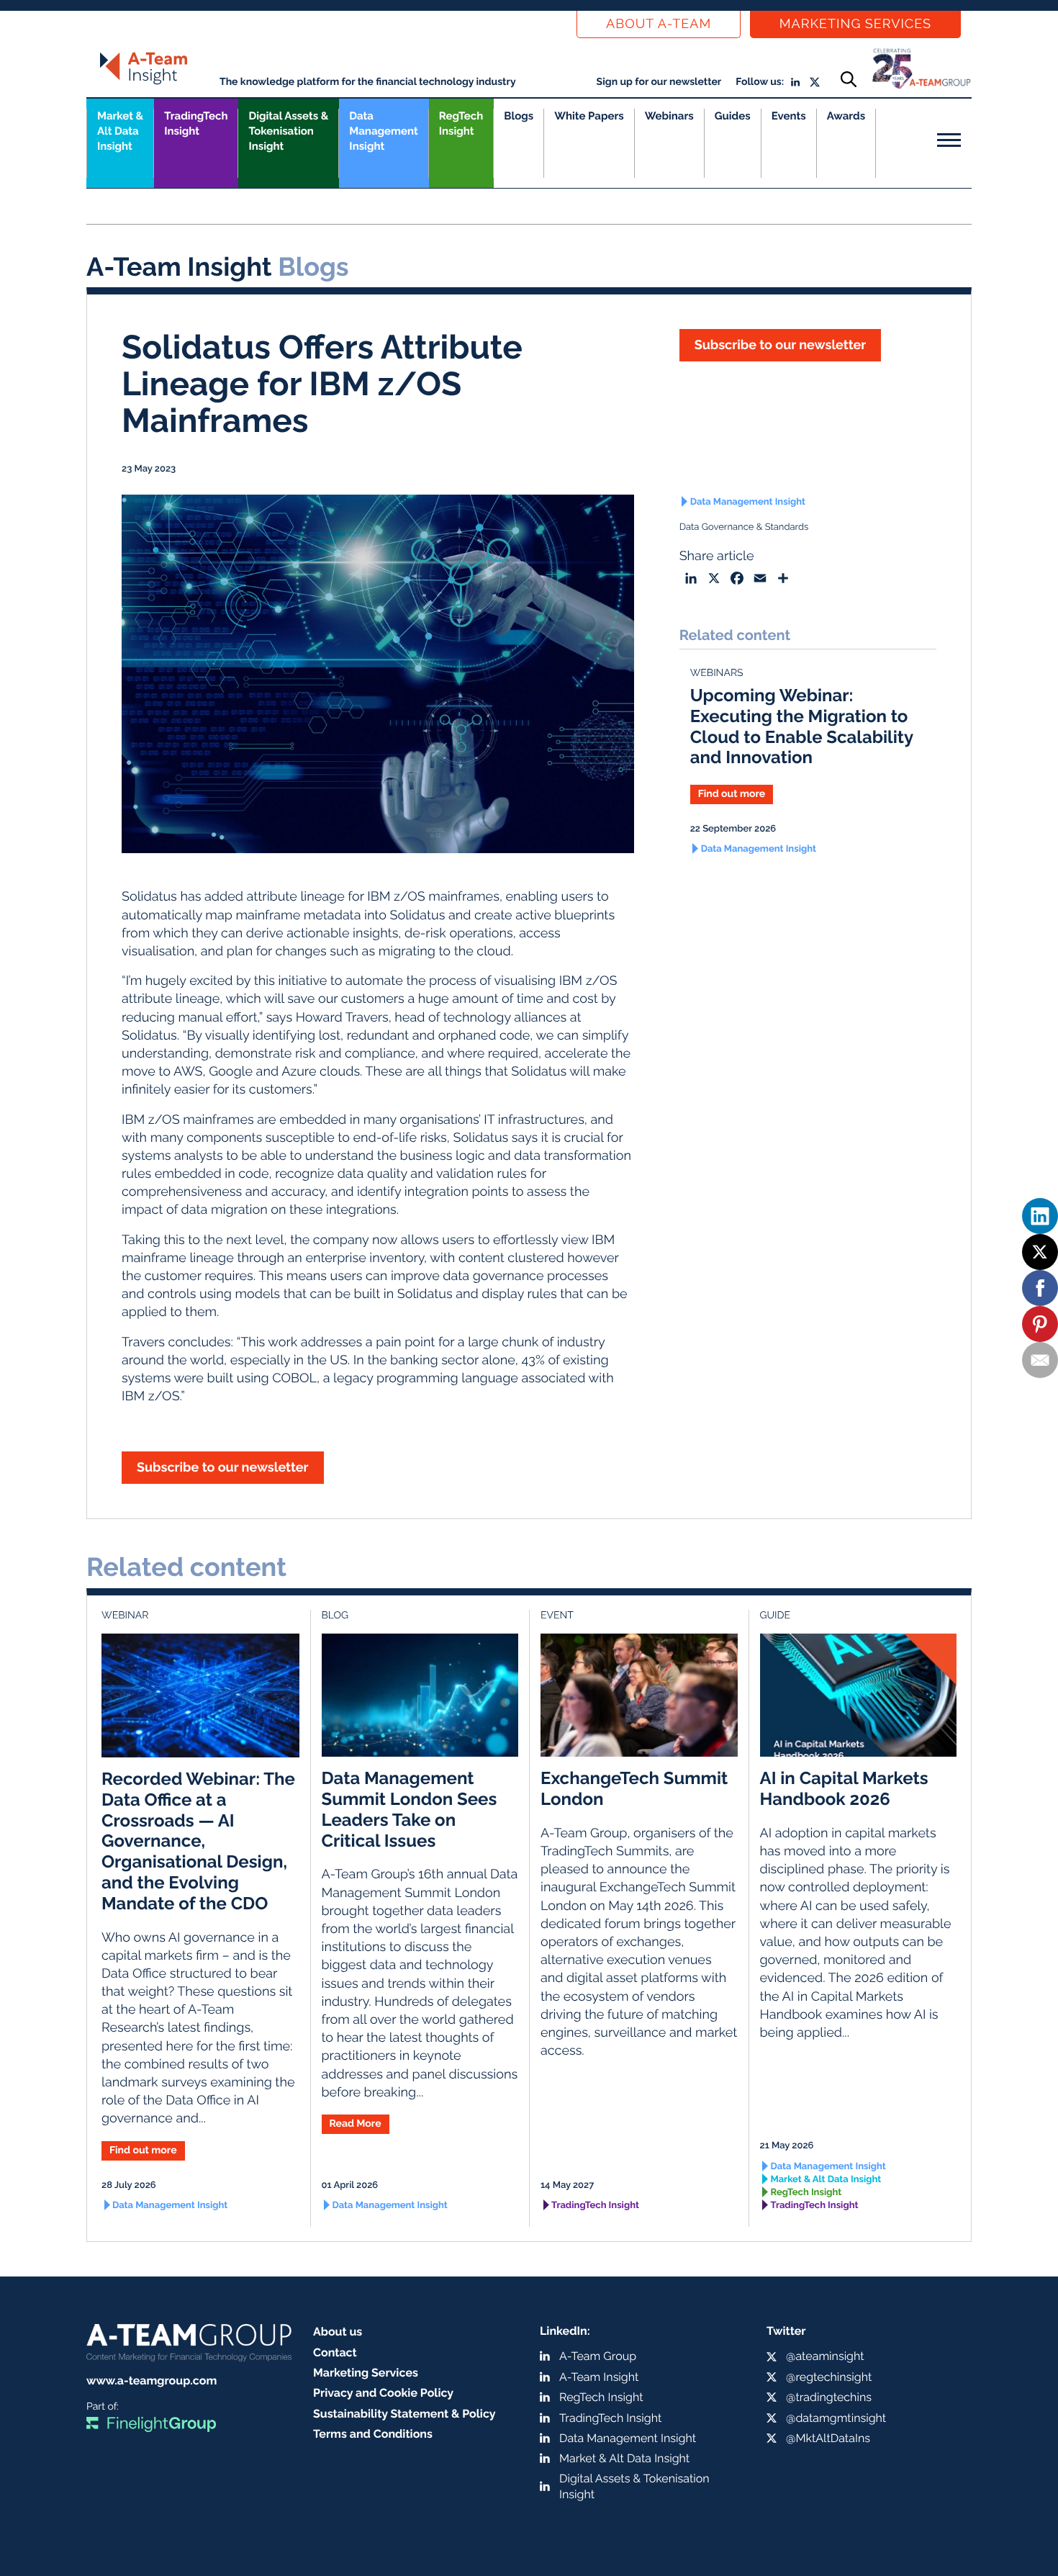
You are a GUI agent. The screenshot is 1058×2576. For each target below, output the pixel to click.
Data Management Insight (383, 131)
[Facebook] (1040, 1288)
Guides (733, 116)
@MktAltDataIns (828, 2438)
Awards (846, 116)
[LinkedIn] (1040, 1216)
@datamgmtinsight (836, 2418)
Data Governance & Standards (744, 527)
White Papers (589, 116)
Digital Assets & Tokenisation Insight (288, 131)
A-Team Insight (599, 2377)
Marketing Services (855, 24)
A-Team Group (598, 2356)
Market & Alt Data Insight (826, 2180)
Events (789, 116)
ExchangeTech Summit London (634, 1788)
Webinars (669, 116)
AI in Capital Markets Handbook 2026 (844, 1788)
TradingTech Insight (196, 123)
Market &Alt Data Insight (120, 131)
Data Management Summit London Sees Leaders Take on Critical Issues (410, 1809)
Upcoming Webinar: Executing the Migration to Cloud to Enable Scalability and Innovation (802, 726)
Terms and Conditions (373, 2434)
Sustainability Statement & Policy (404, 2414)
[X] (1040, 1252)
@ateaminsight (825, 2356)
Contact (335, 2352)
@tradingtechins (829, 2397)
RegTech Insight (461, 123)
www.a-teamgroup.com (152, 2381)
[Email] (1040, 1360)
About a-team (659, 24)
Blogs (519, 116)
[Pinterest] (1040, 1324)
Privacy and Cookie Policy (383, 2393)
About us (338, 2332)
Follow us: (760, 82)
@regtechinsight (829, 2377)
